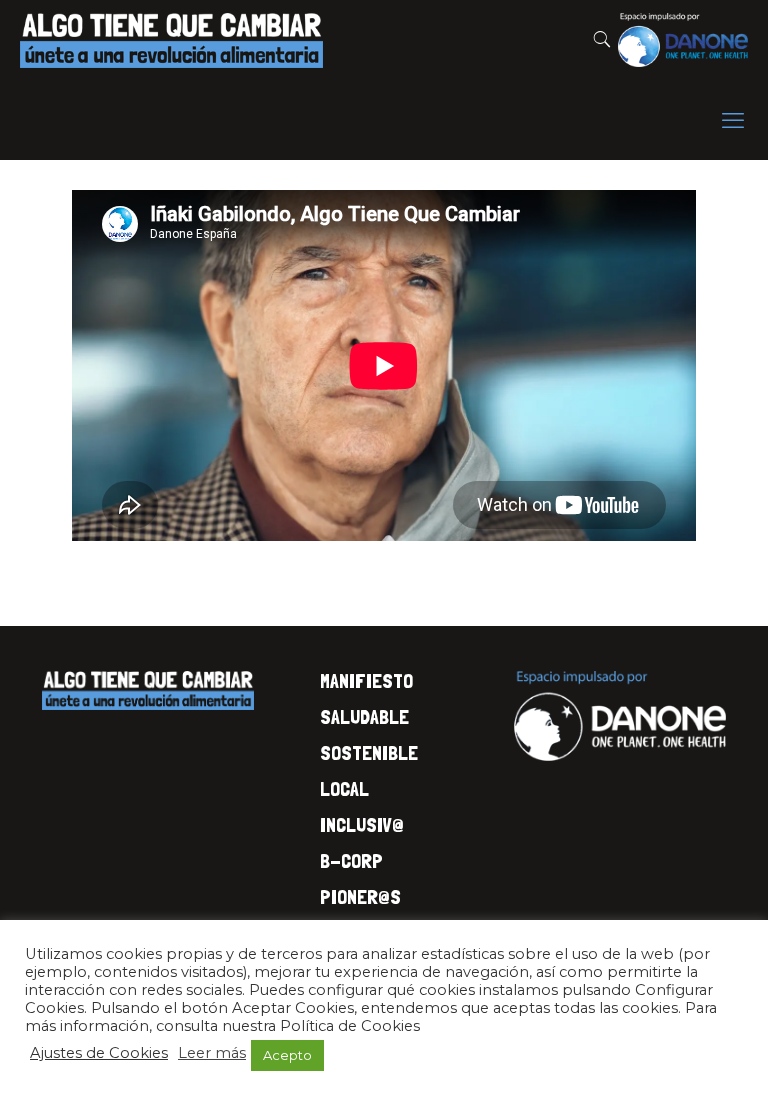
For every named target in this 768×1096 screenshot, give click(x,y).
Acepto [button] (287, 1055)
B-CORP (351, 861)
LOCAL (344, 789)
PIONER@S (360, 897)
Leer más (212, 1053)
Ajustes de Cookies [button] (99, 1053)
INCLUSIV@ (362, 825)
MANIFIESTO (366, 681)
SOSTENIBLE (369, 753)
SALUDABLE (364, 717)
